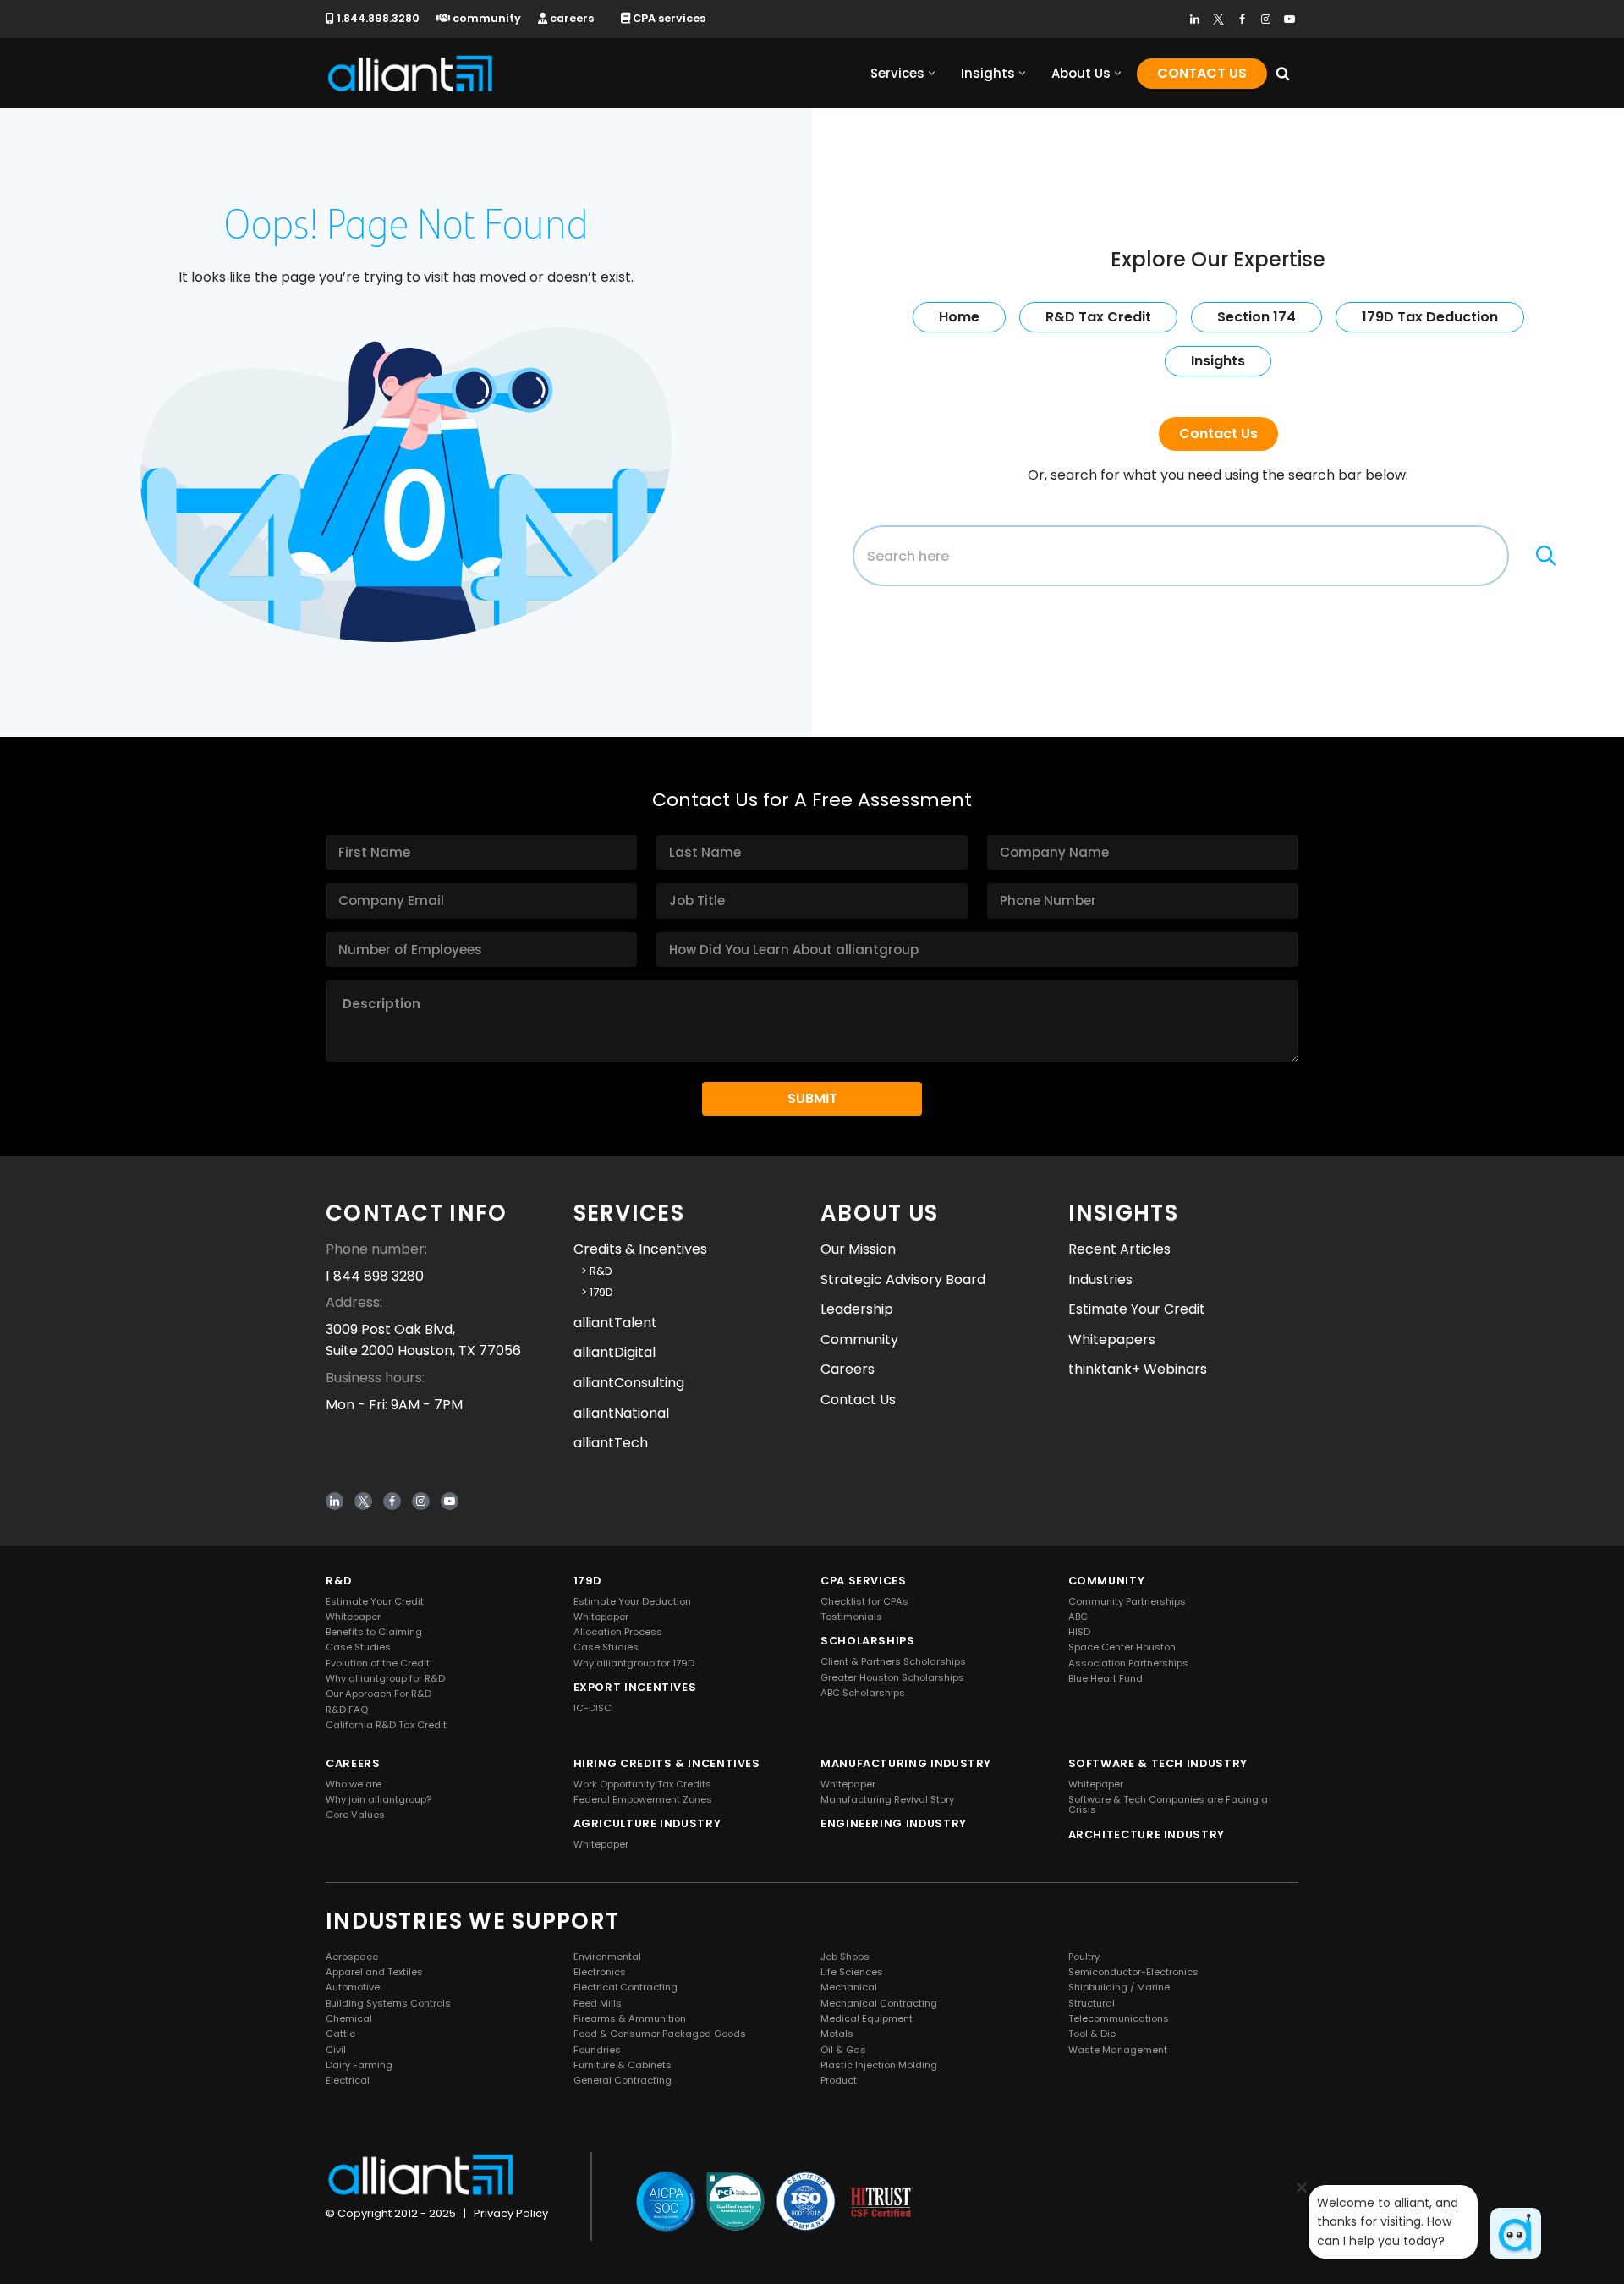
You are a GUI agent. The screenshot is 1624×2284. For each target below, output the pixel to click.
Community (859, 1340)
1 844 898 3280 (375, 1276)
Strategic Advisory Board (903, 1279)
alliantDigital (614, 1352)
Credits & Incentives (640, 1249)
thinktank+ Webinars (1138, 1369)
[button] (932, 73)
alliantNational (621, 1412)
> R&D (593, 1271)
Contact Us (1202, 73)
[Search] (1283, 73)
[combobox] (1181, 556)
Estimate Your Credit (1137, 1309)
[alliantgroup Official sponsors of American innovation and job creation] (410, 73)
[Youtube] (1289, 19)
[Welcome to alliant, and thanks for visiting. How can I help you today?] (1516, 2233)
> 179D (593, 1292)
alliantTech (611, 1443)
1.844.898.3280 (377, 18)
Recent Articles (1119, 1249)
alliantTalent (615, 1323)
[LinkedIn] (1195, 19)
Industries (1100, 1279)
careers (571, 18)
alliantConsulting (629, 1383)
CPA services (668, 18)
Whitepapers (1112, 1340)
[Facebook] (1242, 19)
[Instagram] (1266, 19)
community (486, 18)
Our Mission (858, 1249)
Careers (848, 1369)
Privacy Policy (511, 2213)
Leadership (857, 1309)
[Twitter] (1218, 19)
